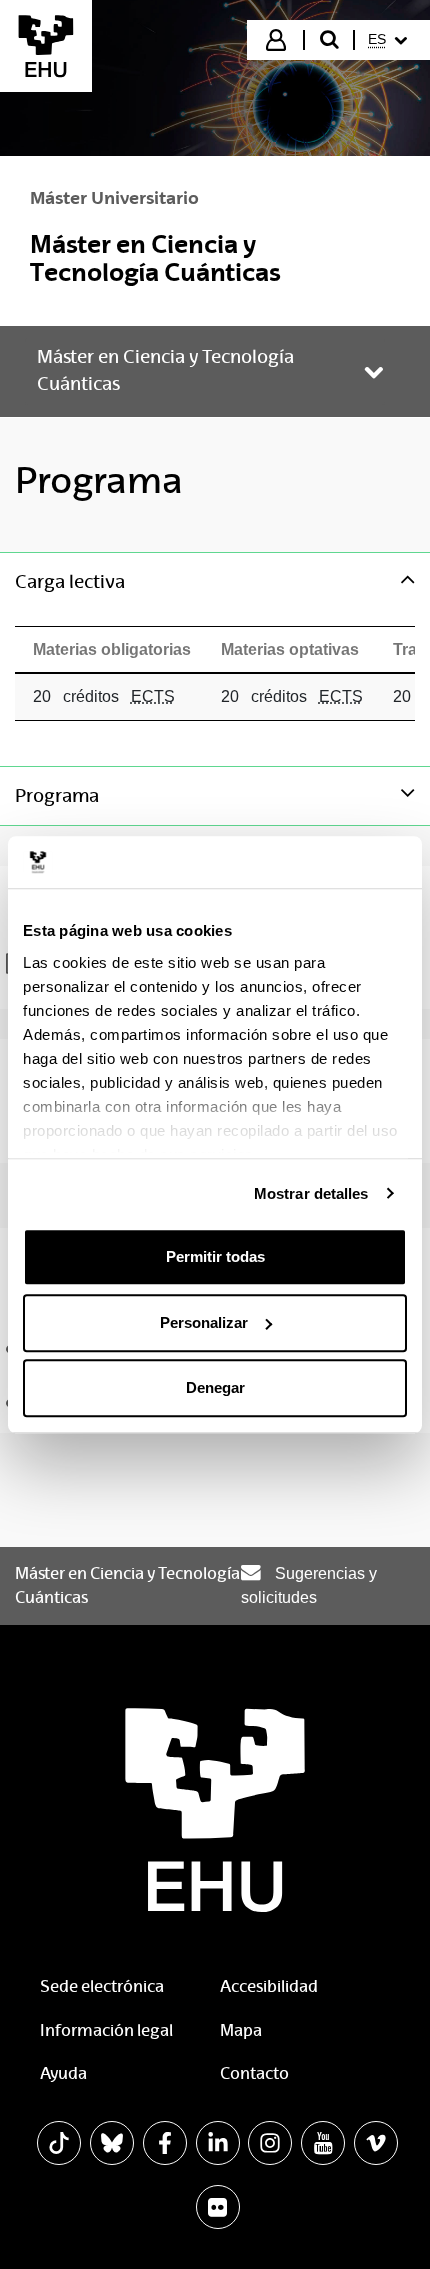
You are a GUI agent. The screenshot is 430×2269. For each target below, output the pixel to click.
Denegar (215, 1387)
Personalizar (204, 1322)
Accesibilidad (269, 1986)
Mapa (241, 2030)
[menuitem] (390, 40)
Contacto (254, 2073)
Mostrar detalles (311, 1193)
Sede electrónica (102, 1986)
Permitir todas (215, 1256)
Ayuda (63, 2073)
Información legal (106, 2030)
